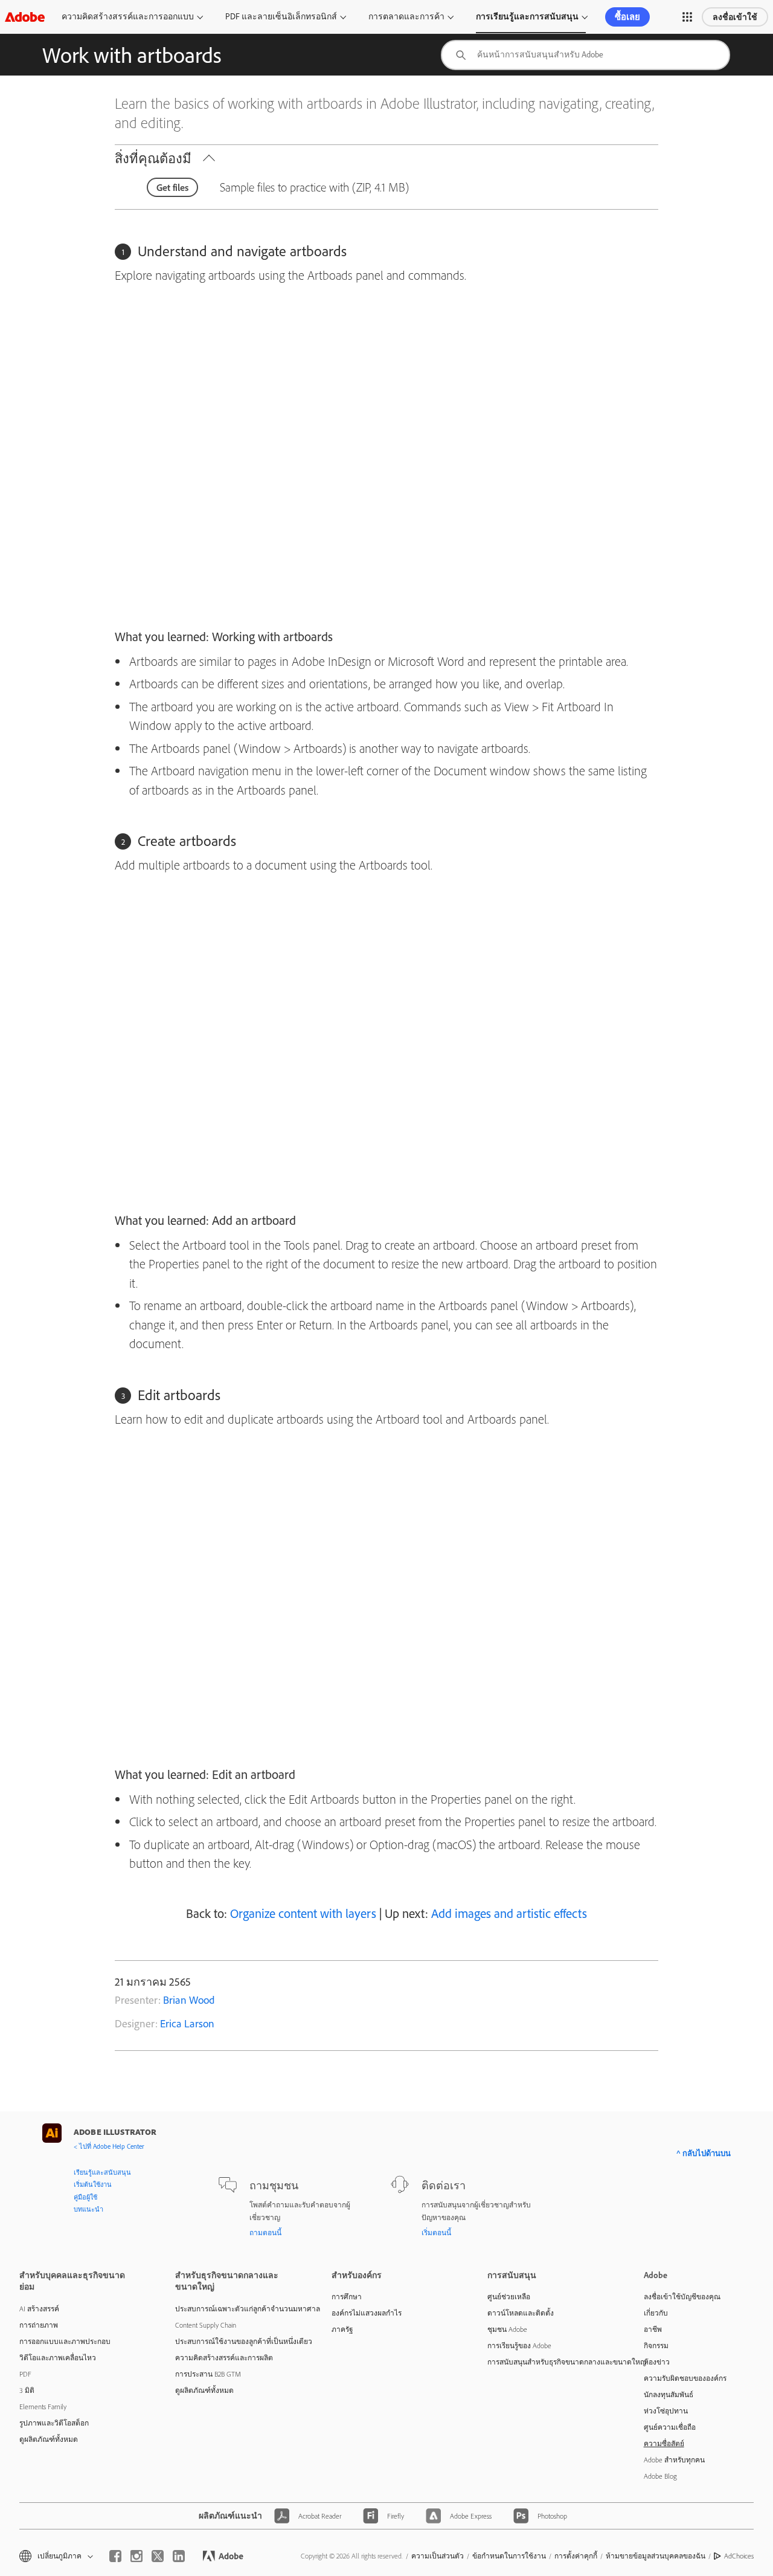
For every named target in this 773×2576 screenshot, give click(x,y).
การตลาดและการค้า (406, 16)
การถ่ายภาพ (39, 2325)
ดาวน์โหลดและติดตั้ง (521, 2313)
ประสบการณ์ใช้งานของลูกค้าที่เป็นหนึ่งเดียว (235, 2341)
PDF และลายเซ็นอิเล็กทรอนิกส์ (281, 16)
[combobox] (585, 55)
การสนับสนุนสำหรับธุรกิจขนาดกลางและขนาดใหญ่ (547, 2362)
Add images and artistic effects (509, 1913)
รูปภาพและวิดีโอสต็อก (54, 2423)
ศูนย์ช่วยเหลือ (509, 2297)
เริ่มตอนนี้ (436, 2232)
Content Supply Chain (206, 2325)
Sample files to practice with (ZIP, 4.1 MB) (314, 187)
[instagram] (136, 2556)
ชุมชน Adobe (507, 2329)
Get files (172, 187)
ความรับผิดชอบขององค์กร (685, 2378)
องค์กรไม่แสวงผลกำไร (367, 2313)
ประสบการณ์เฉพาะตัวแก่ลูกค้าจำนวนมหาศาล (235, 2309)
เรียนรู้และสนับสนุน (102, 2172)
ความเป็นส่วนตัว (438, 2556)
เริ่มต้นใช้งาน (93, 2184)
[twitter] (158, 2556)
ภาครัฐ (342, 2329)
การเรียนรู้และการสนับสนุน (527, 16)
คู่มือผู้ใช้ (85, 2197)
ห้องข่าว (657, 2362)
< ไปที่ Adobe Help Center (109, 2146)
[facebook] (115, 2556)
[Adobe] (25, 17)
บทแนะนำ (88, 2209)
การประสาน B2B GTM (208, 2374)
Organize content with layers (303, 1913)
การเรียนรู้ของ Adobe (519, 2345)
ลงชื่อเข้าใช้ (735, 17)
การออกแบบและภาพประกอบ (65, 2341)
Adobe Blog (660, 2476)
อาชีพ (653, 2329)
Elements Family (43, 2407)
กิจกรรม (656, 2345)
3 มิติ (27, 2390)
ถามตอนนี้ (265, 2232)
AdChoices (739, 2556)
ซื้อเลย (627, 17)
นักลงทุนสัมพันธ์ (669, 2394)
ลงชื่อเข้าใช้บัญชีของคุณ (682, 2297)
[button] (687, 17)
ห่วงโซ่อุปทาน (666, 2411)
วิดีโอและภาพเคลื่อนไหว (58, 2358)
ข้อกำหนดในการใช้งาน (509, 2556)
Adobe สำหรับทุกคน (674, 2460)
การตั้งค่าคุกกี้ (576, 2556)
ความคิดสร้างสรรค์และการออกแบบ (128, 16)
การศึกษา (347, 2297)
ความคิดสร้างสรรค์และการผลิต (224, 2358)
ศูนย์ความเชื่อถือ (670, 2427)
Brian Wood (189, 2000)
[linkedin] (179, 2556)
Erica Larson (187, 2023)
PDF (25, 2374)
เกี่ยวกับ (656, 2313)
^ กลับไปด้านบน (704, 2153)
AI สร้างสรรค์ (39, 2309)
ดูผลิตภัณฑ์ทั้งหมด (49, 2439)
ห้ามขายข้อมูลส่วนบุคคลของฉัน (656, 2556)
